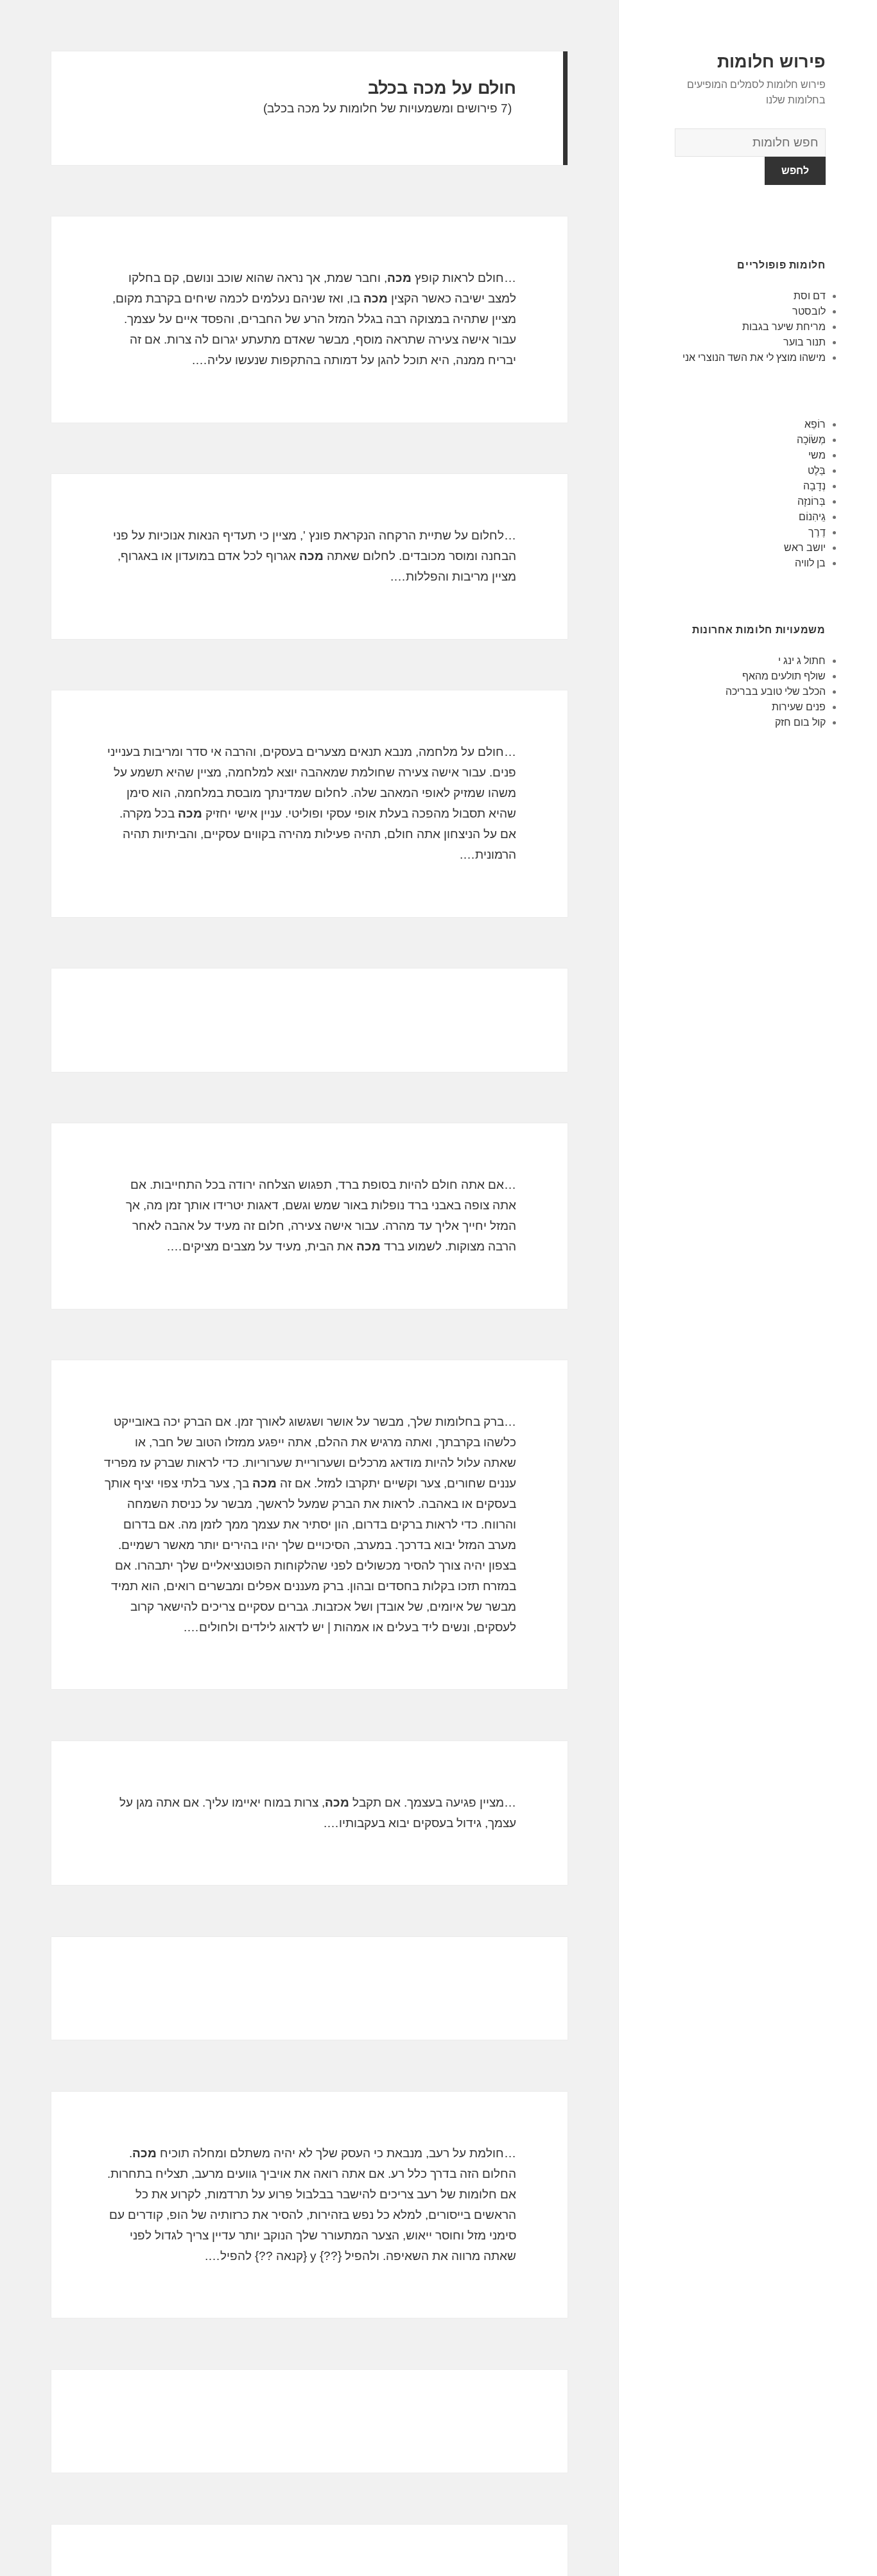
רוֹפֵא (815, 424)
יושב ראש (805, 548)
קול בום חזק (800, 722)
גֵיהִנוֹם (812, 517)
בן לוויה (810, 563)
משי (817, 455)
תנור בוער (804, 342)
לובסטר (809, 311)
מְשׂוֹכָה (811, 440)
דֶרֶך (817, 532)
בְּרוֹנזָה (812, 501)
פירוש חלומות (771, 62)
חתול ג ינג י (802, 661)
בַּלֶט (817, 470)
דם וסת (810, 296)
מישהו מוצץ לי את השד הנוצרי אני (754, 357)
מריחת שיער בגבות (784, 327)
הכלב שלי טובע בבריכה (776, 691)
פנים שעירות (799, 707)
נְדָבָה (814, 486)
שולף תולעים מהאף (784, 676)
